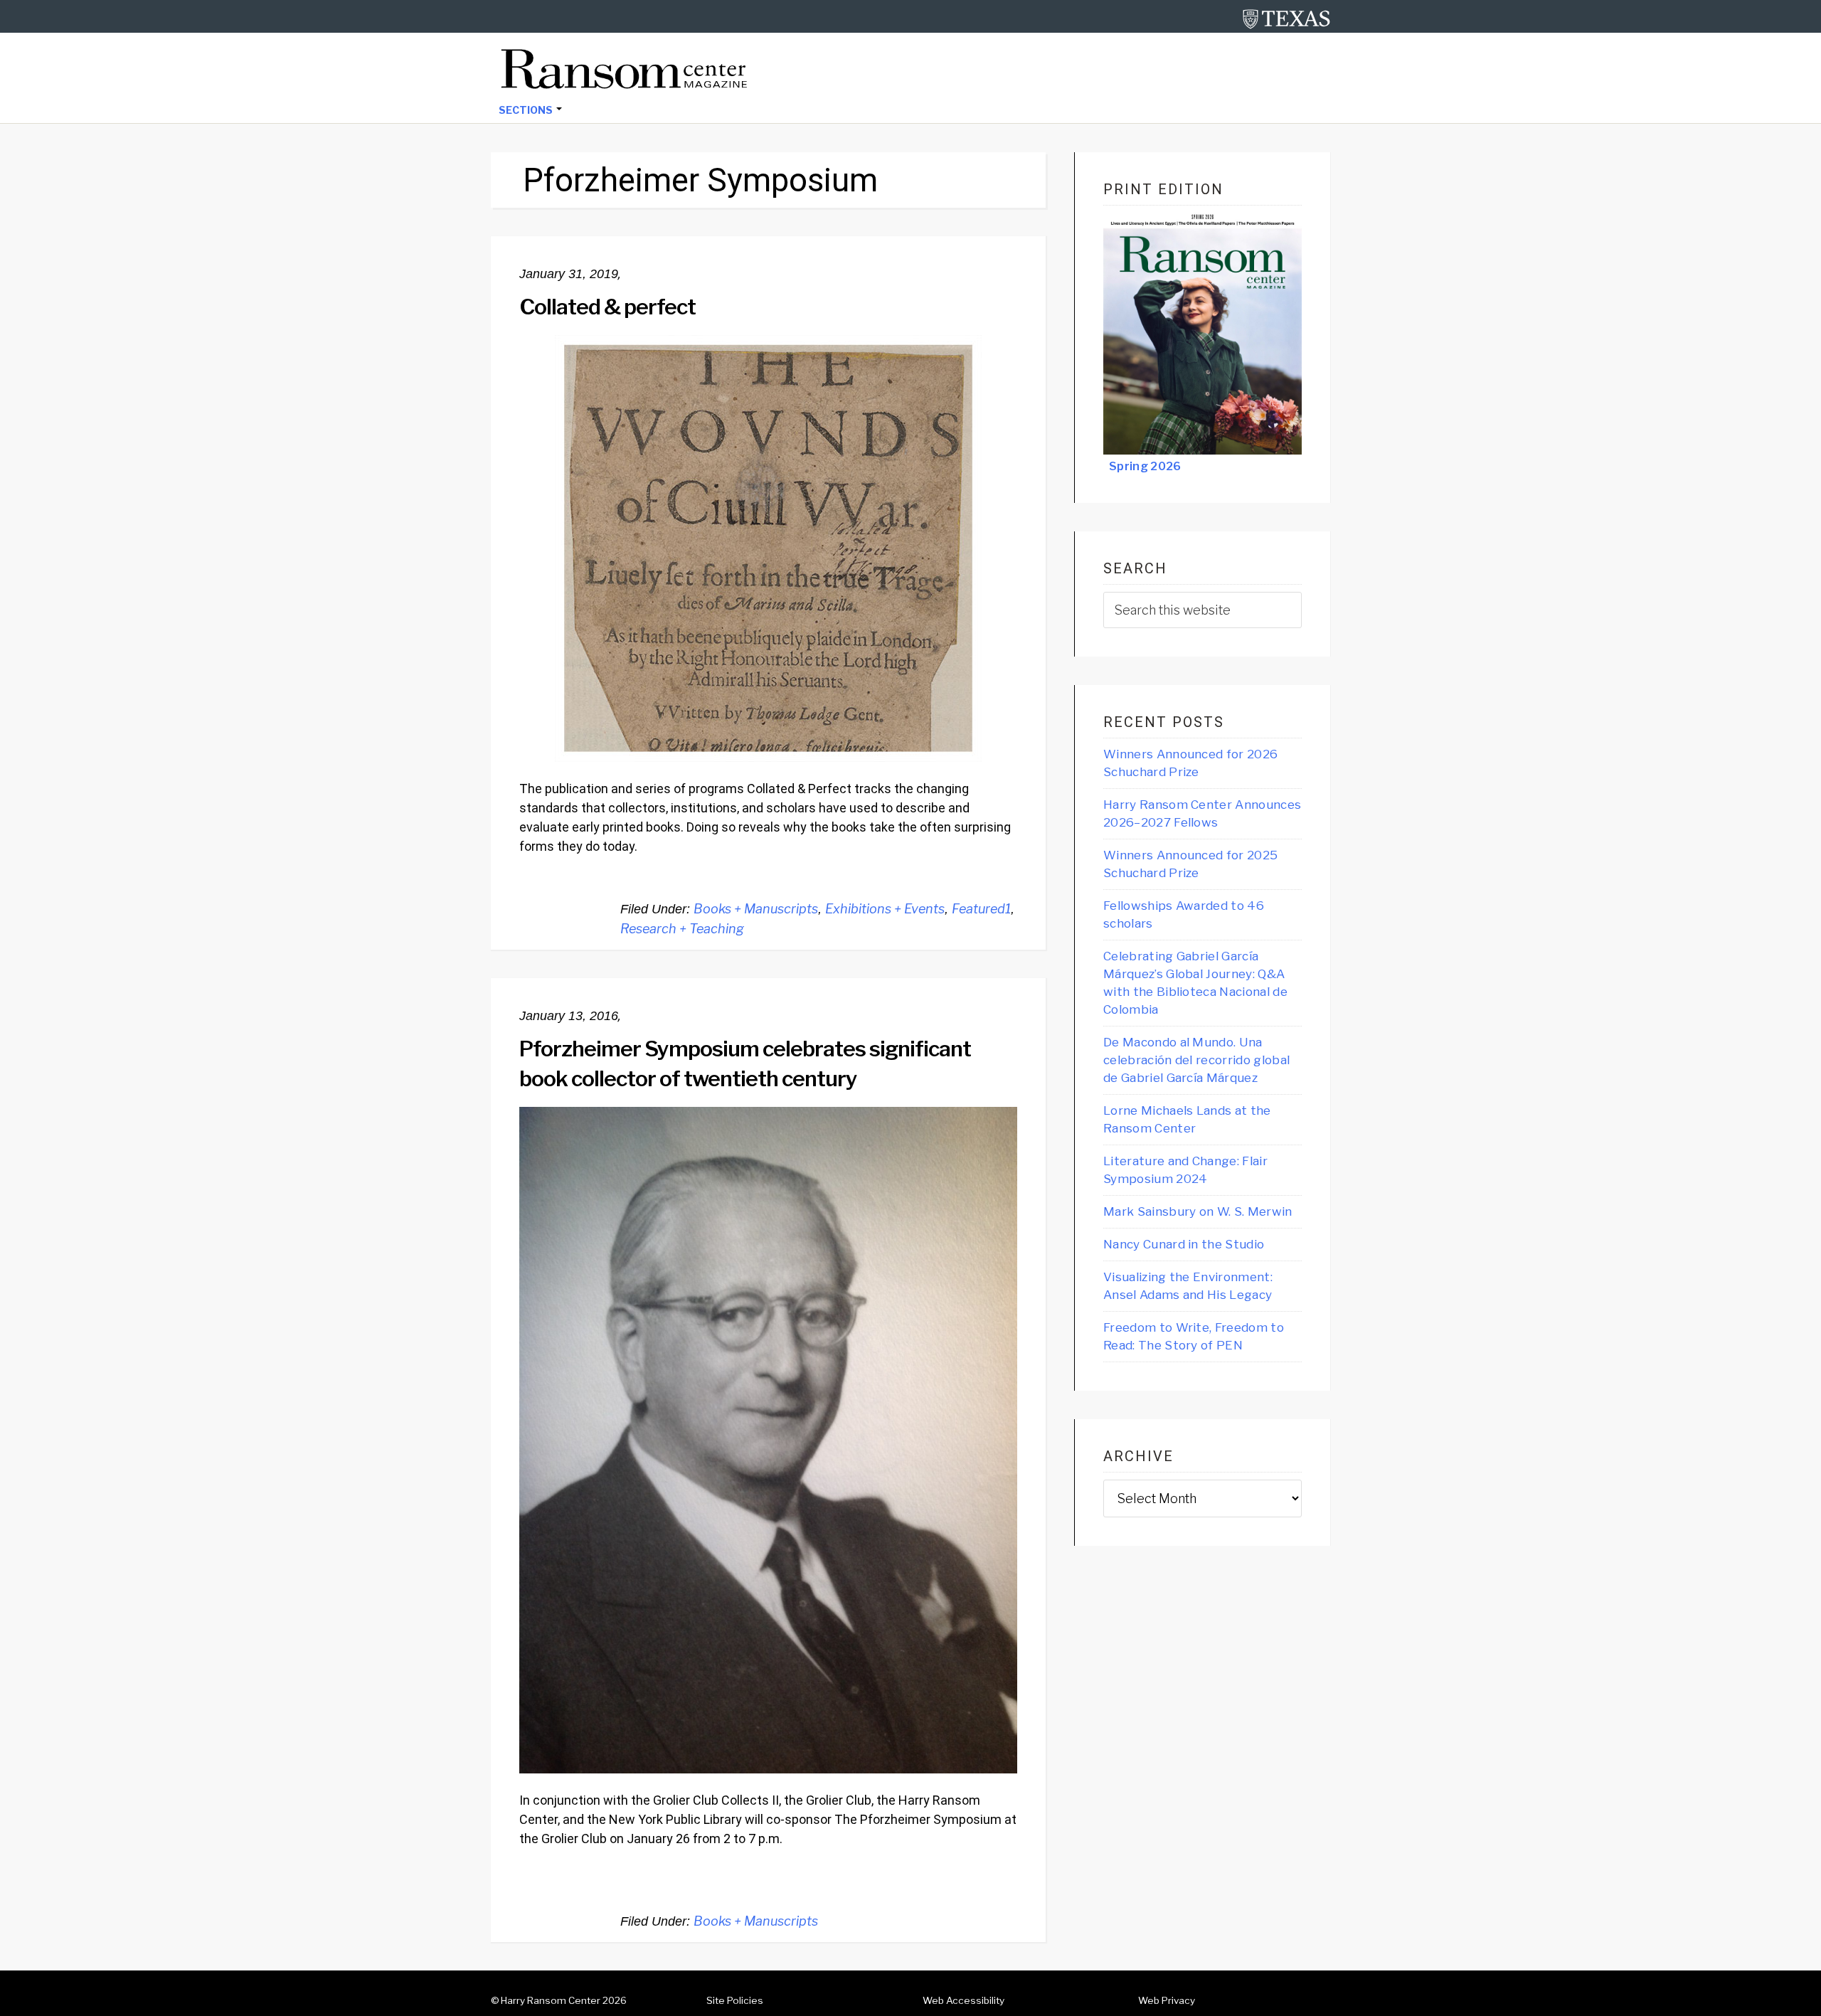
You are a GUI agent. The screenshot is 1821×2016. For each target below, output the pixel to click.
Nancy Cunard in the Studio (1184, 1244)
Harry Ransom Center (551, 2000)
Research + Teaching (682, 929)
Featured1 (981, 909)
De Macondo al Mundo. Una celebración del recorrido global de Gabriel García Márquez (1196, 1060)
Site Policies (735, 2000)
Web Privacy (1167, 2000)
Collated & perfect (607, 307)
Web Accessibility (963, 2000)
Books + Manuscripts (756, 909)
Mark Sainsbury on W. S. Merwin (1198, 1211)
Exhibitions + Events (885, 909)
